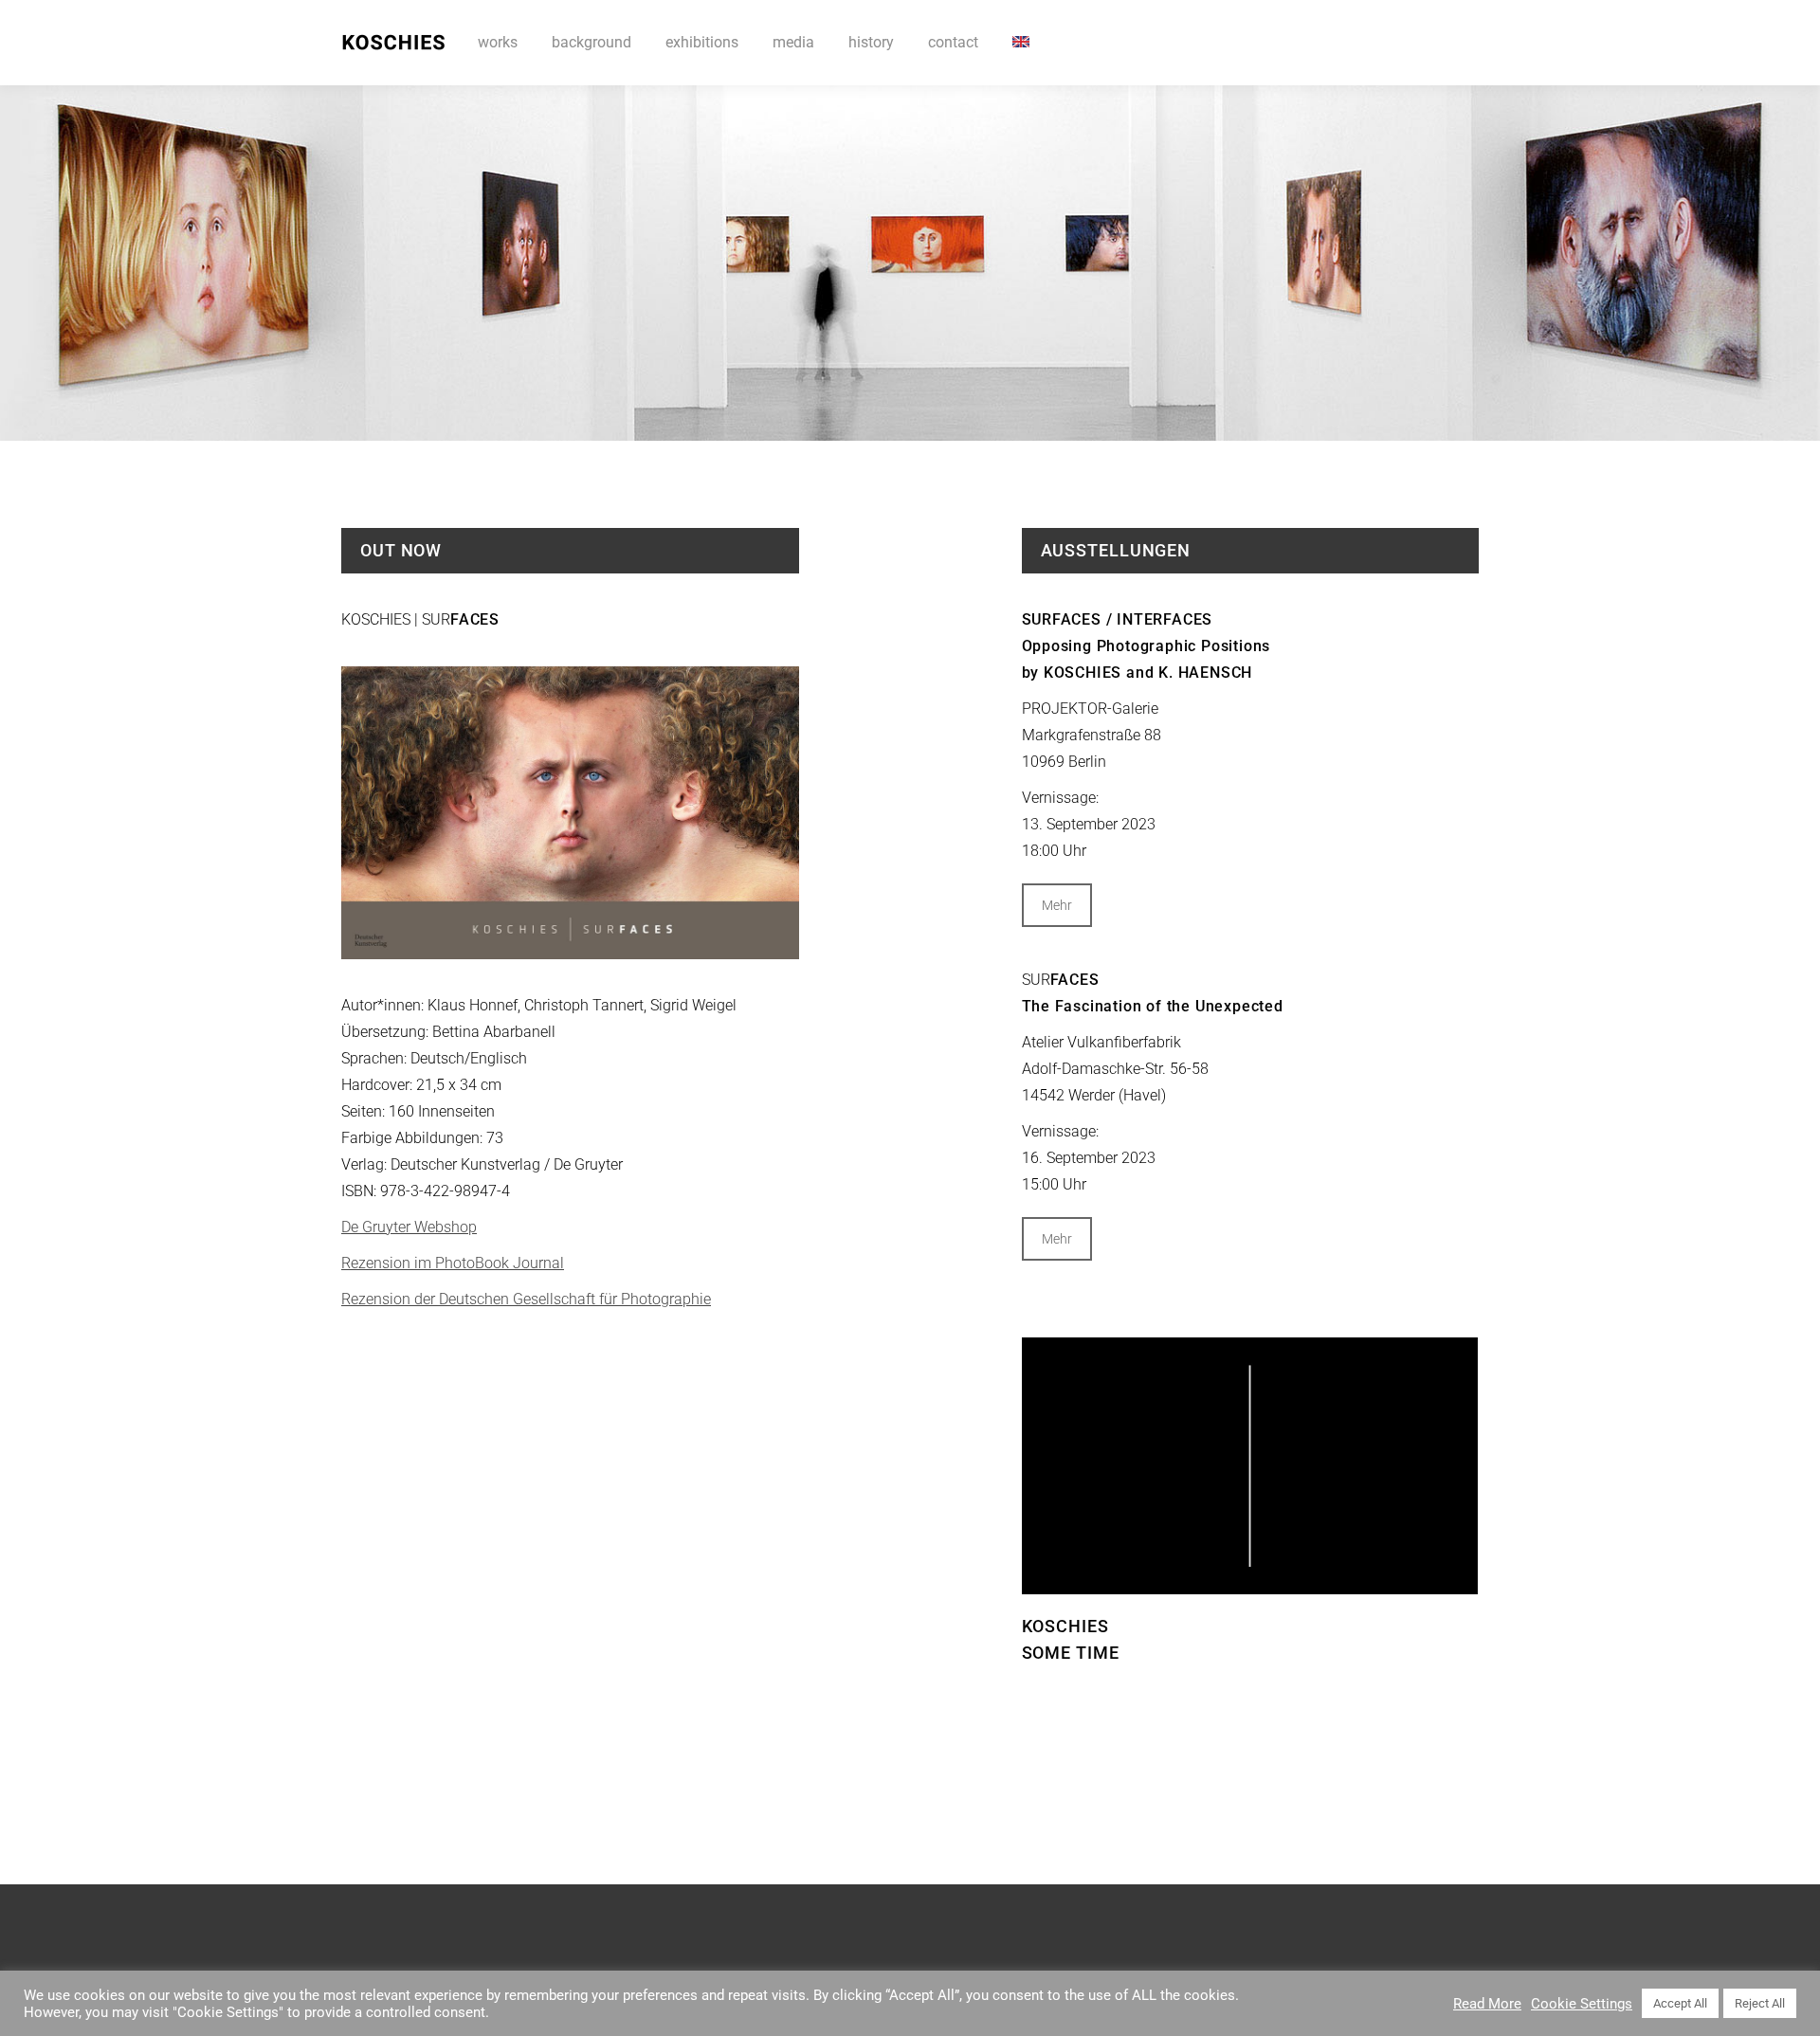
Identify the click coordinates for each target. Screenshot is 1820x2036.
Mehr (1057, 905)
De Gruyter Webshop (409, 1227)
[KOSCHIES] (1250, 1465)
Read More (1487, 2004)
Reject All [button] (1760, 2003)
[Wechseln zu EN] (1021, 43)
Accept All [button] (1680, 2003)
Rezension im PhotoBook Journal (453, 1263)
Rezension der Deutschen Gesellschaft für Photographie (526, 1299)
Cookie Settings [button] (1582, 2004)
